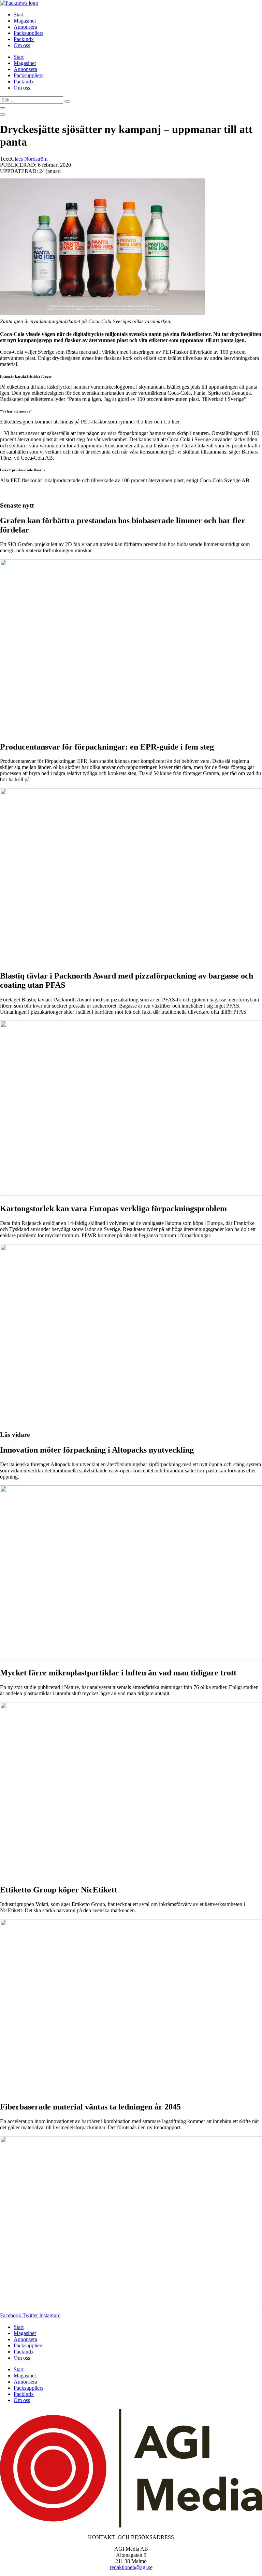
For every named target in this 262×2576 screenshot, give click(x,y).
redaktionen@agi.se (131, 2567)
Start (19, 15)
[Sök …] (3, 108)
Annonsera (25, 27)
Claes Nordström (29, 159)
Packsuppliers (28, 33)
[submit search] (67, 102)
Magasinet (25, 21)
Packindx (24, 39)
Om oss (22, 45)
